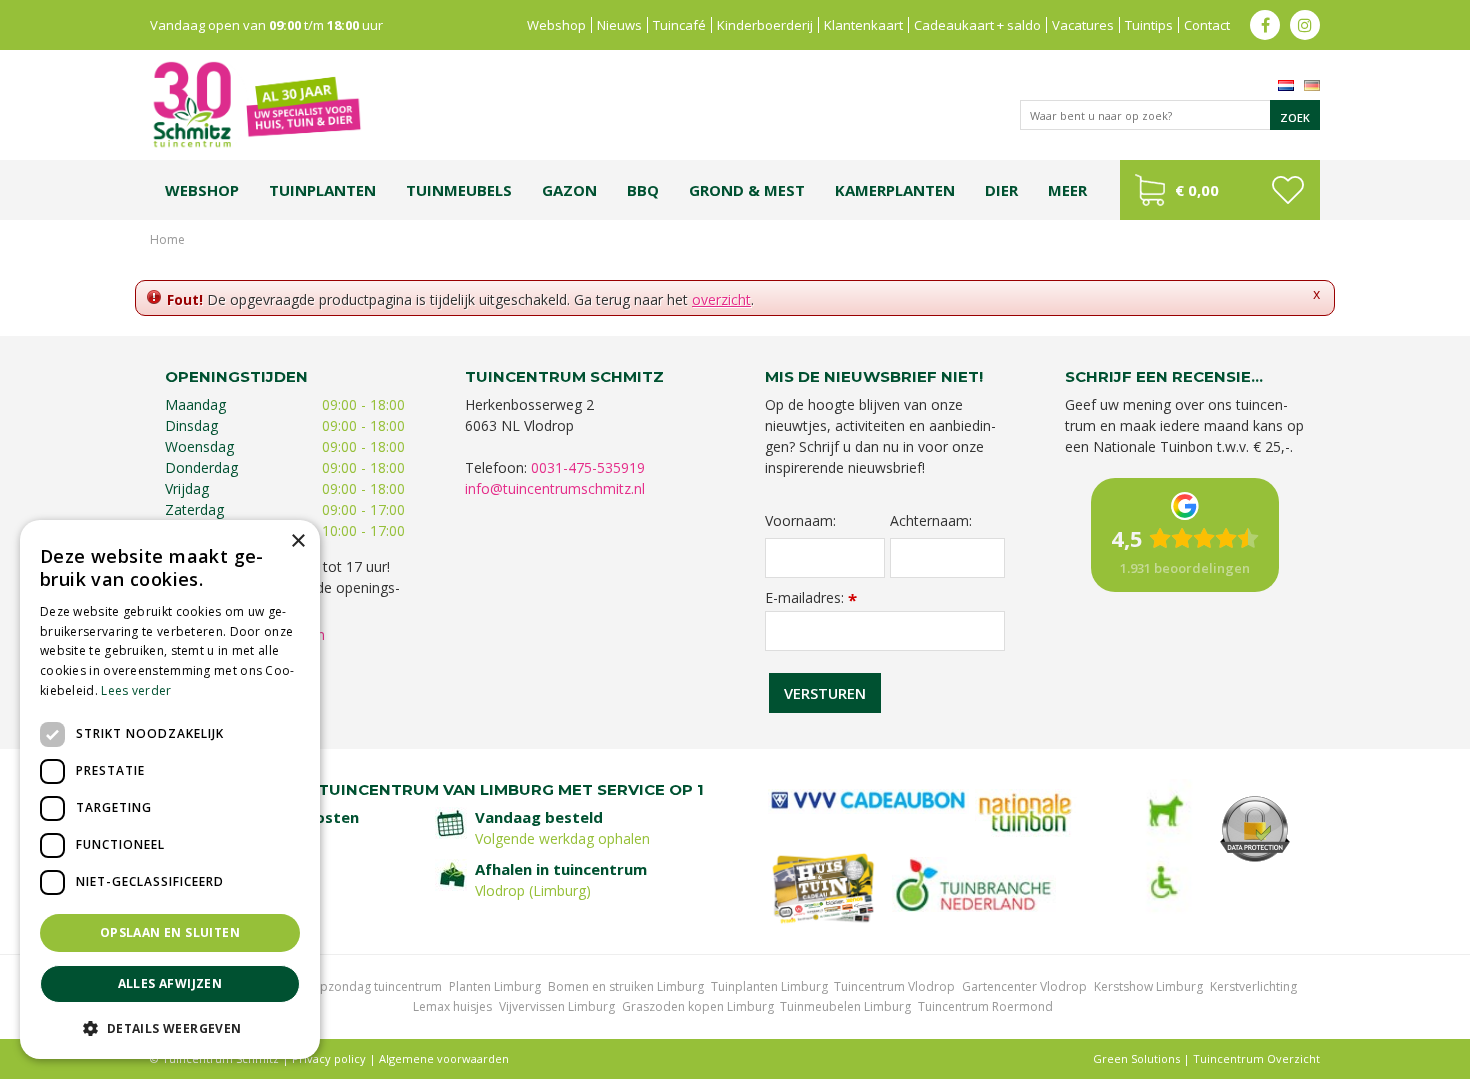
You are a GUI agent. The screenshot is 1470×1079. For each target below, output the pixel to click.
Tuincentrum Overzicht (1256, 1058)
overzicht (721, 299)
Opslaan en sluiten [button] (170, 932)
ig (1305, 25)
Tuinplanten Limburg (769, 986)
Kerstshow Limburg (1148, 986)
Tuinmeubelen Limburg (845, 1006)
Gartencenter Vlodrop (1024, 986)
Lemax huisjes (452, 1006)
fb (1265, 25)
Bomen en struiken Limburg (626, 986)
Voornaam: (800, 521)
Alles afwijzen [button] (170, 983)
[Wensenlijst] (1287, 190)
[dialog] (170, 789)
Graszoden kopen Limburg (698, 1006)
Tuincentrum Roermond (985, 1006)
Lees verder (136, 690)
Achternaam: (931, 521)
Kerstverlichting (1253, 986)
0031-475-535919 (588, 467)
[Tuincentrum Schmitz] (256, 103)
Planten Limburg (495, 986)
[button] (170, 1027)
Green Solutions (1136, 1058)
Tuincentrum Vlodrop (894, 986)
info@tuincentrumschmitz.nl (555, 488)
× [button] (297, 541)
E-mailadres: (811, 597)
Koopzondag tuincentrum (369, 986)
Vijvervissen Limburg (557, 1006)
